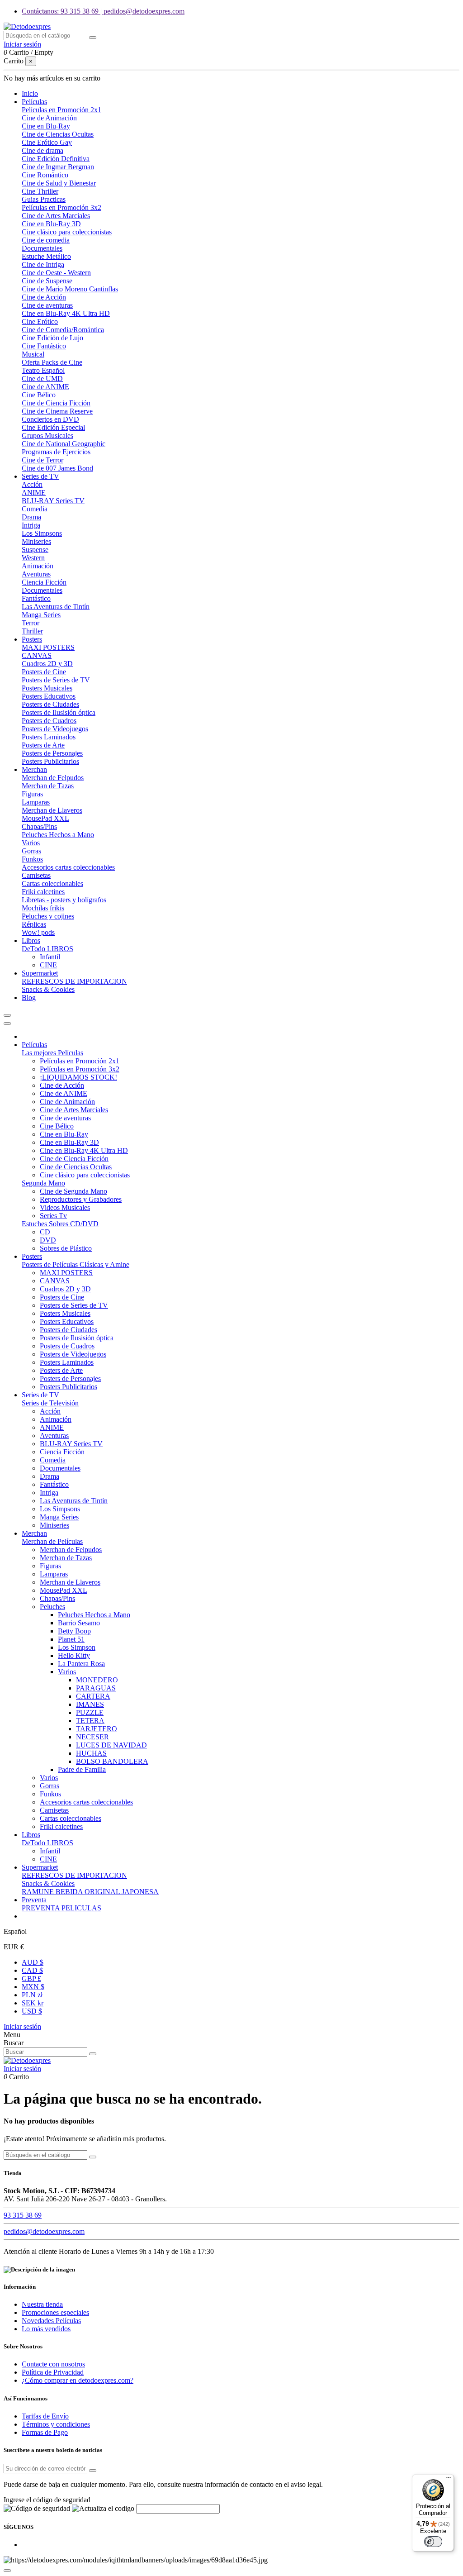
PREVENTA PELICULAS (61, 1908)
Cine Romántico (45, 175)
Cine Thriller (40, 191)
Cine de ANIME (45, 387)
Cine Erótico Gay (47, 142)
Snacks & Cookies (48, 989)
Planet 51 (71, 1639)
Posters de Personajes (52, 753)
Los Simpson (77, 1647)
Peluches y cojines (48, 916)
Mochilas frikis (43, 908)
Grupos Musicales (47, 436)
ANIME (34, 493)
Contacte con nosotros (53, 2364)
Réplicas (34, 924)
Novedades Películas (51, 2321)
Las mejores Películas (52, 1053)
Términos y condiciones (56, 2424)
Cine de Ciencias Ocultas (58, 134)
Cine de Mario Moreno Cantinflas (70, 289)
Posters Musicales (47, 688)
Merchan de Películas (52, 1541)
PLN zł (32, 1995)
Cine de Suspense (47, 281)
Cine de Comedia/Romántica (63, 330)
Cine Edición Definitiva (56, 159)
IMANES (90, 1704)
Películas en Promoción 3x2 (61, 207)
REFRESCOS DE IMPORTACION (74, 981)
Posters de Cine (44, 672)
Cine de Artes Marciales (56, 216)
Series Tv (53, 1216)
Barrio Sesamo (79, 1623)
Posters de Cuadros (49, 721)
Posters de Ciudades (50, 704)
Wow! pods (38, 932)
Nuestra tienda (42, 2304)
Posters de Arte (43, 745)
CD (45, 1232)
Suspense (35, 550)
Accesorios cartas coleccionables (68, 867)
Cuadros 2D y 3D (47, 664)
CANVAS (37, 655)
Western (33, 558)
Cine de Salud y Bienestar (59, 183)
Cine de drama (43, 150)
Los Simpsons (42, 533)
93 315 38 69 (23, 2215)
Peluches (52, 1607)
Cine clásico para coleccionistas (67, 232)
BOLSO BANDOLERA (112, 1761)
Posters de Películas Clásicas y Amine (76, 1264)
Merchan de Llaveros (52, 810)
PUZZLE (90, 1712)
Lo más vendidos (46, 2329)
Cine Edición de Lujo (52, 338)
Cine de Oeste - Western (56, 273)
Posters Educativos (49, 696)
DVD (48, 1240)
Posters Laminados (49, 737)
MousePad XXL (45, 818)
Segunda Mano (43, 1183)
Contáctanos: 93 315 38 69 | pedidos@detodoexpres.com (103, 11)
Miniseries (36, 541)
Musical (33, 354)
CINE (48, 965)
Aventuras (36, 574)
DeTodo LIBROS (47, 949)
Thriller (32, 631)
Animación (38, 566)
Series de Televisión (50, 1403)
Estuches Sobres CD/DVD (60, 1224)
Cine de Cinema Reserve (57, 411)
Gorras (31, 851)
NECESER (92, 1737)
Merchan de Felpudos (53, 778)
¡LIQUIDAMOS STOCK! (78, 1077)
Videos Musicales (65, 1207)
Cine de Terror (43, 460)
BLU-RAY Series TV (53, 501)
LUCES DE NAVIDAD (111, 1745)
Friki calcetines (43, 892)
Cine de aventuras (47, 305)
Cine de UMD (42, 379)
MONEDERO (97, 1680)
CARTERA (93, 1696)
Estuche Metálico (46, 256)
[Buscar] (93, 2054)
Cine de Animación (49, 118)
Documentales (42, 248)
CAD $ (32, 1970)
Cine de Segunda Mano (73, 1191)
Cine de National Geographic (64, 444)
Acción (32, 484)
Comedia (35, 509)
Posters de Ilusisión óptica (59, 712)
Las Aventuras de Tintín (56, 607)
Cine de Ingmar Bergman (58, 167)
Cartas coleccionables (52, 883)
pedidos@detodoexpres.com (44, 2231)
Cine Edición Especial (53, 427)
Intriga (31, 525)
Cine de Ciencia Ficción (56, 403)
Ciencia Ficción (44, 582)
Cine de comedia (46, 240)
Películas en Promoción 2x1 (61, 110)
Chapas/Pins (39, 826)
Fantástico (36, 598)
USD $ (32, 2011)
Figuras (32, 794)
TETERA (90, 1721)
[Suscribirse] (93, 2471)
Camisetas (36, 875)
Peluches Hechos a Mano (58, 835)
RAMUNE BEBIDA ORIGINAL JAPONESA (90, 1892)
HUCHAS (91, 1753)
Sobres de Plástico (66, 1248)
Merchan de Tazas (48, 786)
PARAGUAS (96, 1688)
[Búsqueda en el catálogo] (93, 38)
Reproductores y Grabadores (81, 1199)
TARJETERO (97, 1729)
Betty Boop (74, 1631)
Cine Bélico (39, 395)
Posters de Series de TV (56, 680)
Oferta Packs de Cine (52, 362)
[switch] (433, 2542)
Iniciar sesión (22, 2026)
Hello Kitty (74, 1655)
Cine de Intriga (43, 264)
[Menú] (449, 2480)
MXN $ (33, 1987)
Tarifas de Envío (45, 2416)
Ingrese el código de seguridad (47, 2500)
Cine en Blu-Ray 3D (51, 224)
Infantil (50, 957)
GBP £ (31, 1978)
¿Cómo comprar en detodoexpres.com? (78, 2380)
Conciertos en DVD (50, 419)
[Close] (7, 1024)
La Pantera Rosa (81, 1664)
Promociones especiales (55, 2312)
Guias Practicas (44, 199)
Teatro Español (43, 370)
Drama (31, 517)
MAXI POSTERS (48, 647)
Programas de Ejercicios (56, 452)
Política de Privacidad (53, 2372)
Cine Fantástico (44, 346)
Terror (31, 623)
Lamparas (36, 802)
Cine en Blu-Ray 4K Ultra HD (66, 313)
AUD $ (33, 1962)
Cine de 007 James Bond (57, 468)
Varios (31, 843)
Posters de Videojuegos (55, 729)
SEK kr (33, 2003)
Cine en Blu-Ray (46, 126)
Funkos (32, 859)
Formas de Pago (45, 2432)
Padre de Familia (82, 1769)
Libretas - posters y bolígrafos (64, 900)
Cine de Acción (44, 297)
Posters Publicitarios (50, 761)
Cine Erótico (40, 321)
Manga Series (41, 615)
